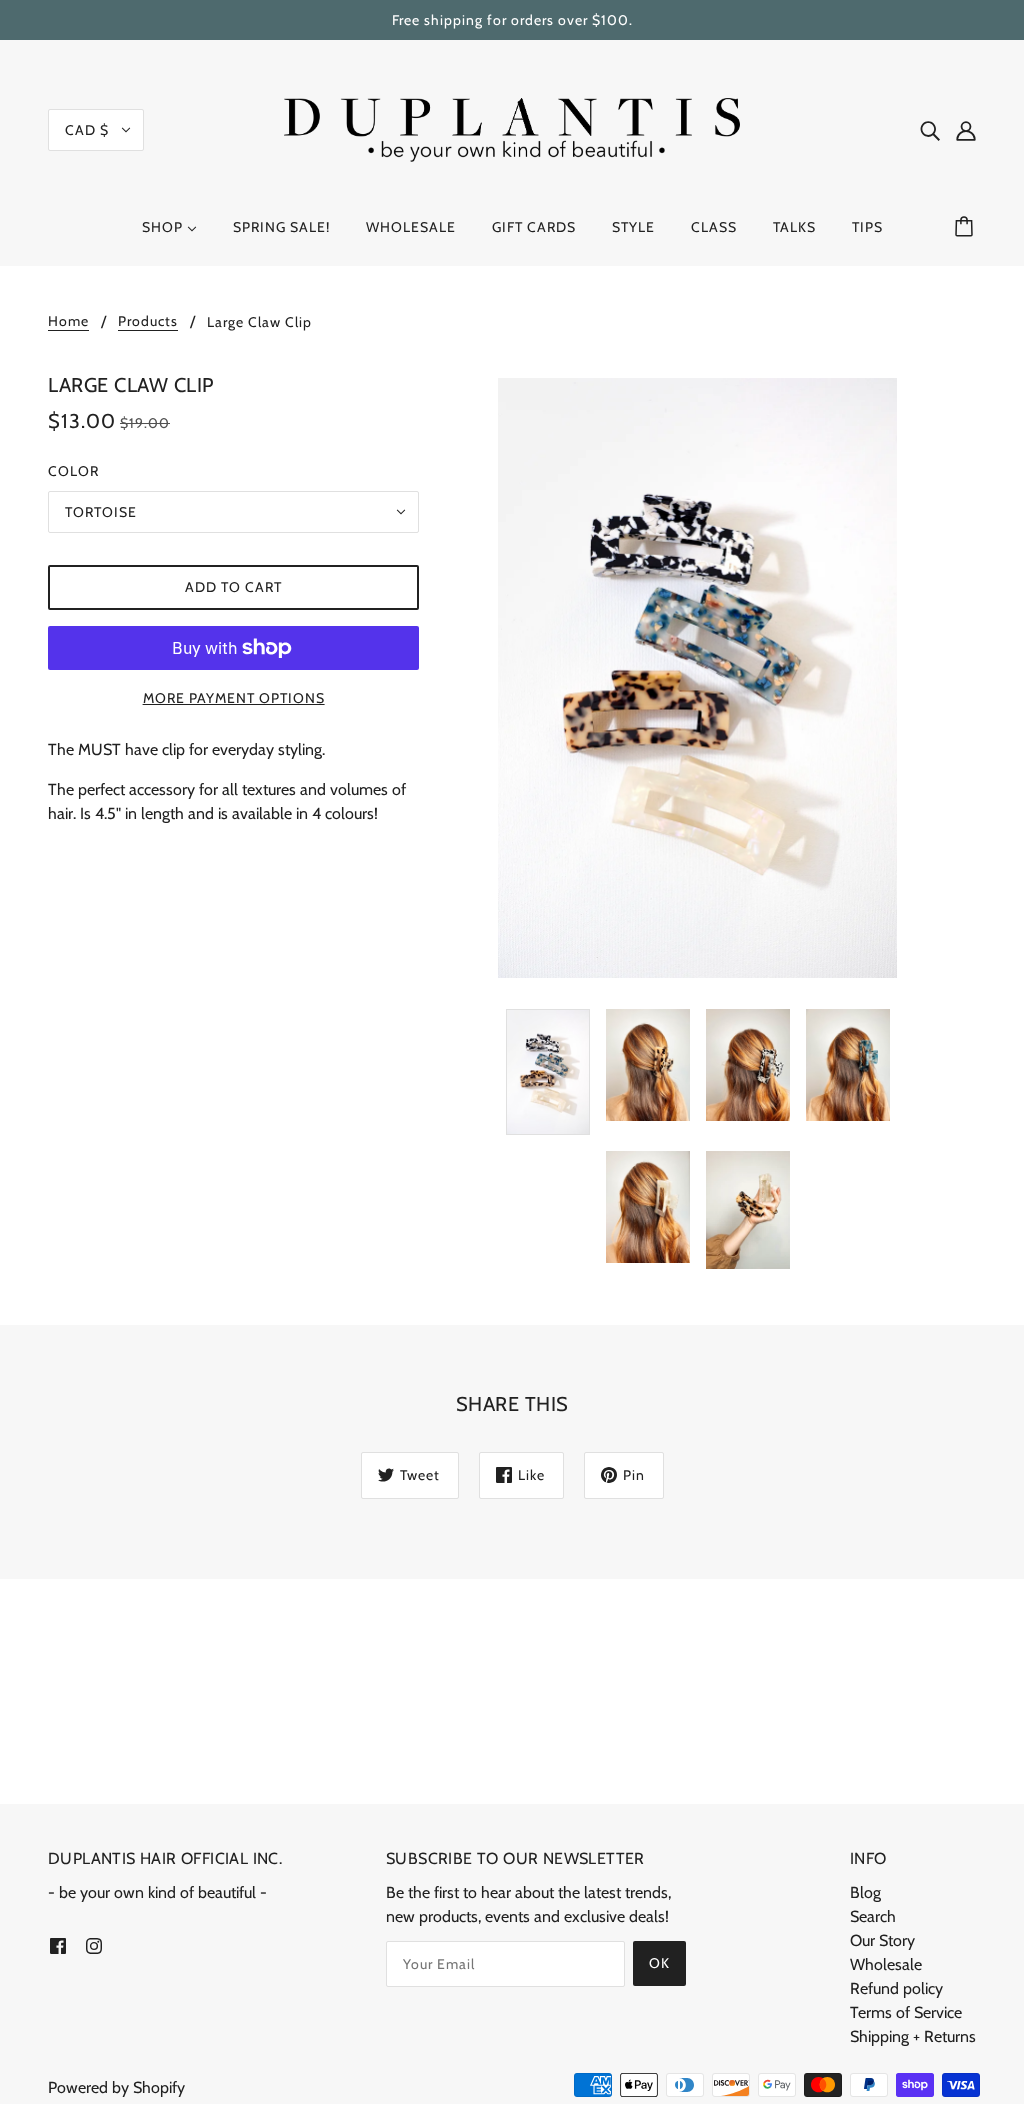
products (148, 322)
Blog (865, 1892)
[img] (930, 130)
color (73, 471)
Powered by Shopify (116, 2087)
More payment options (234, 698)
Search (873, 1916)
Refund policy (896, 1988)
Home (68, 322)
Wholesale (886, 1964)
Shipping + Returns (913, 2036)
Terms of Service (906, 2012)
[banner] (512, 128)
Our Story (882, 1940)
